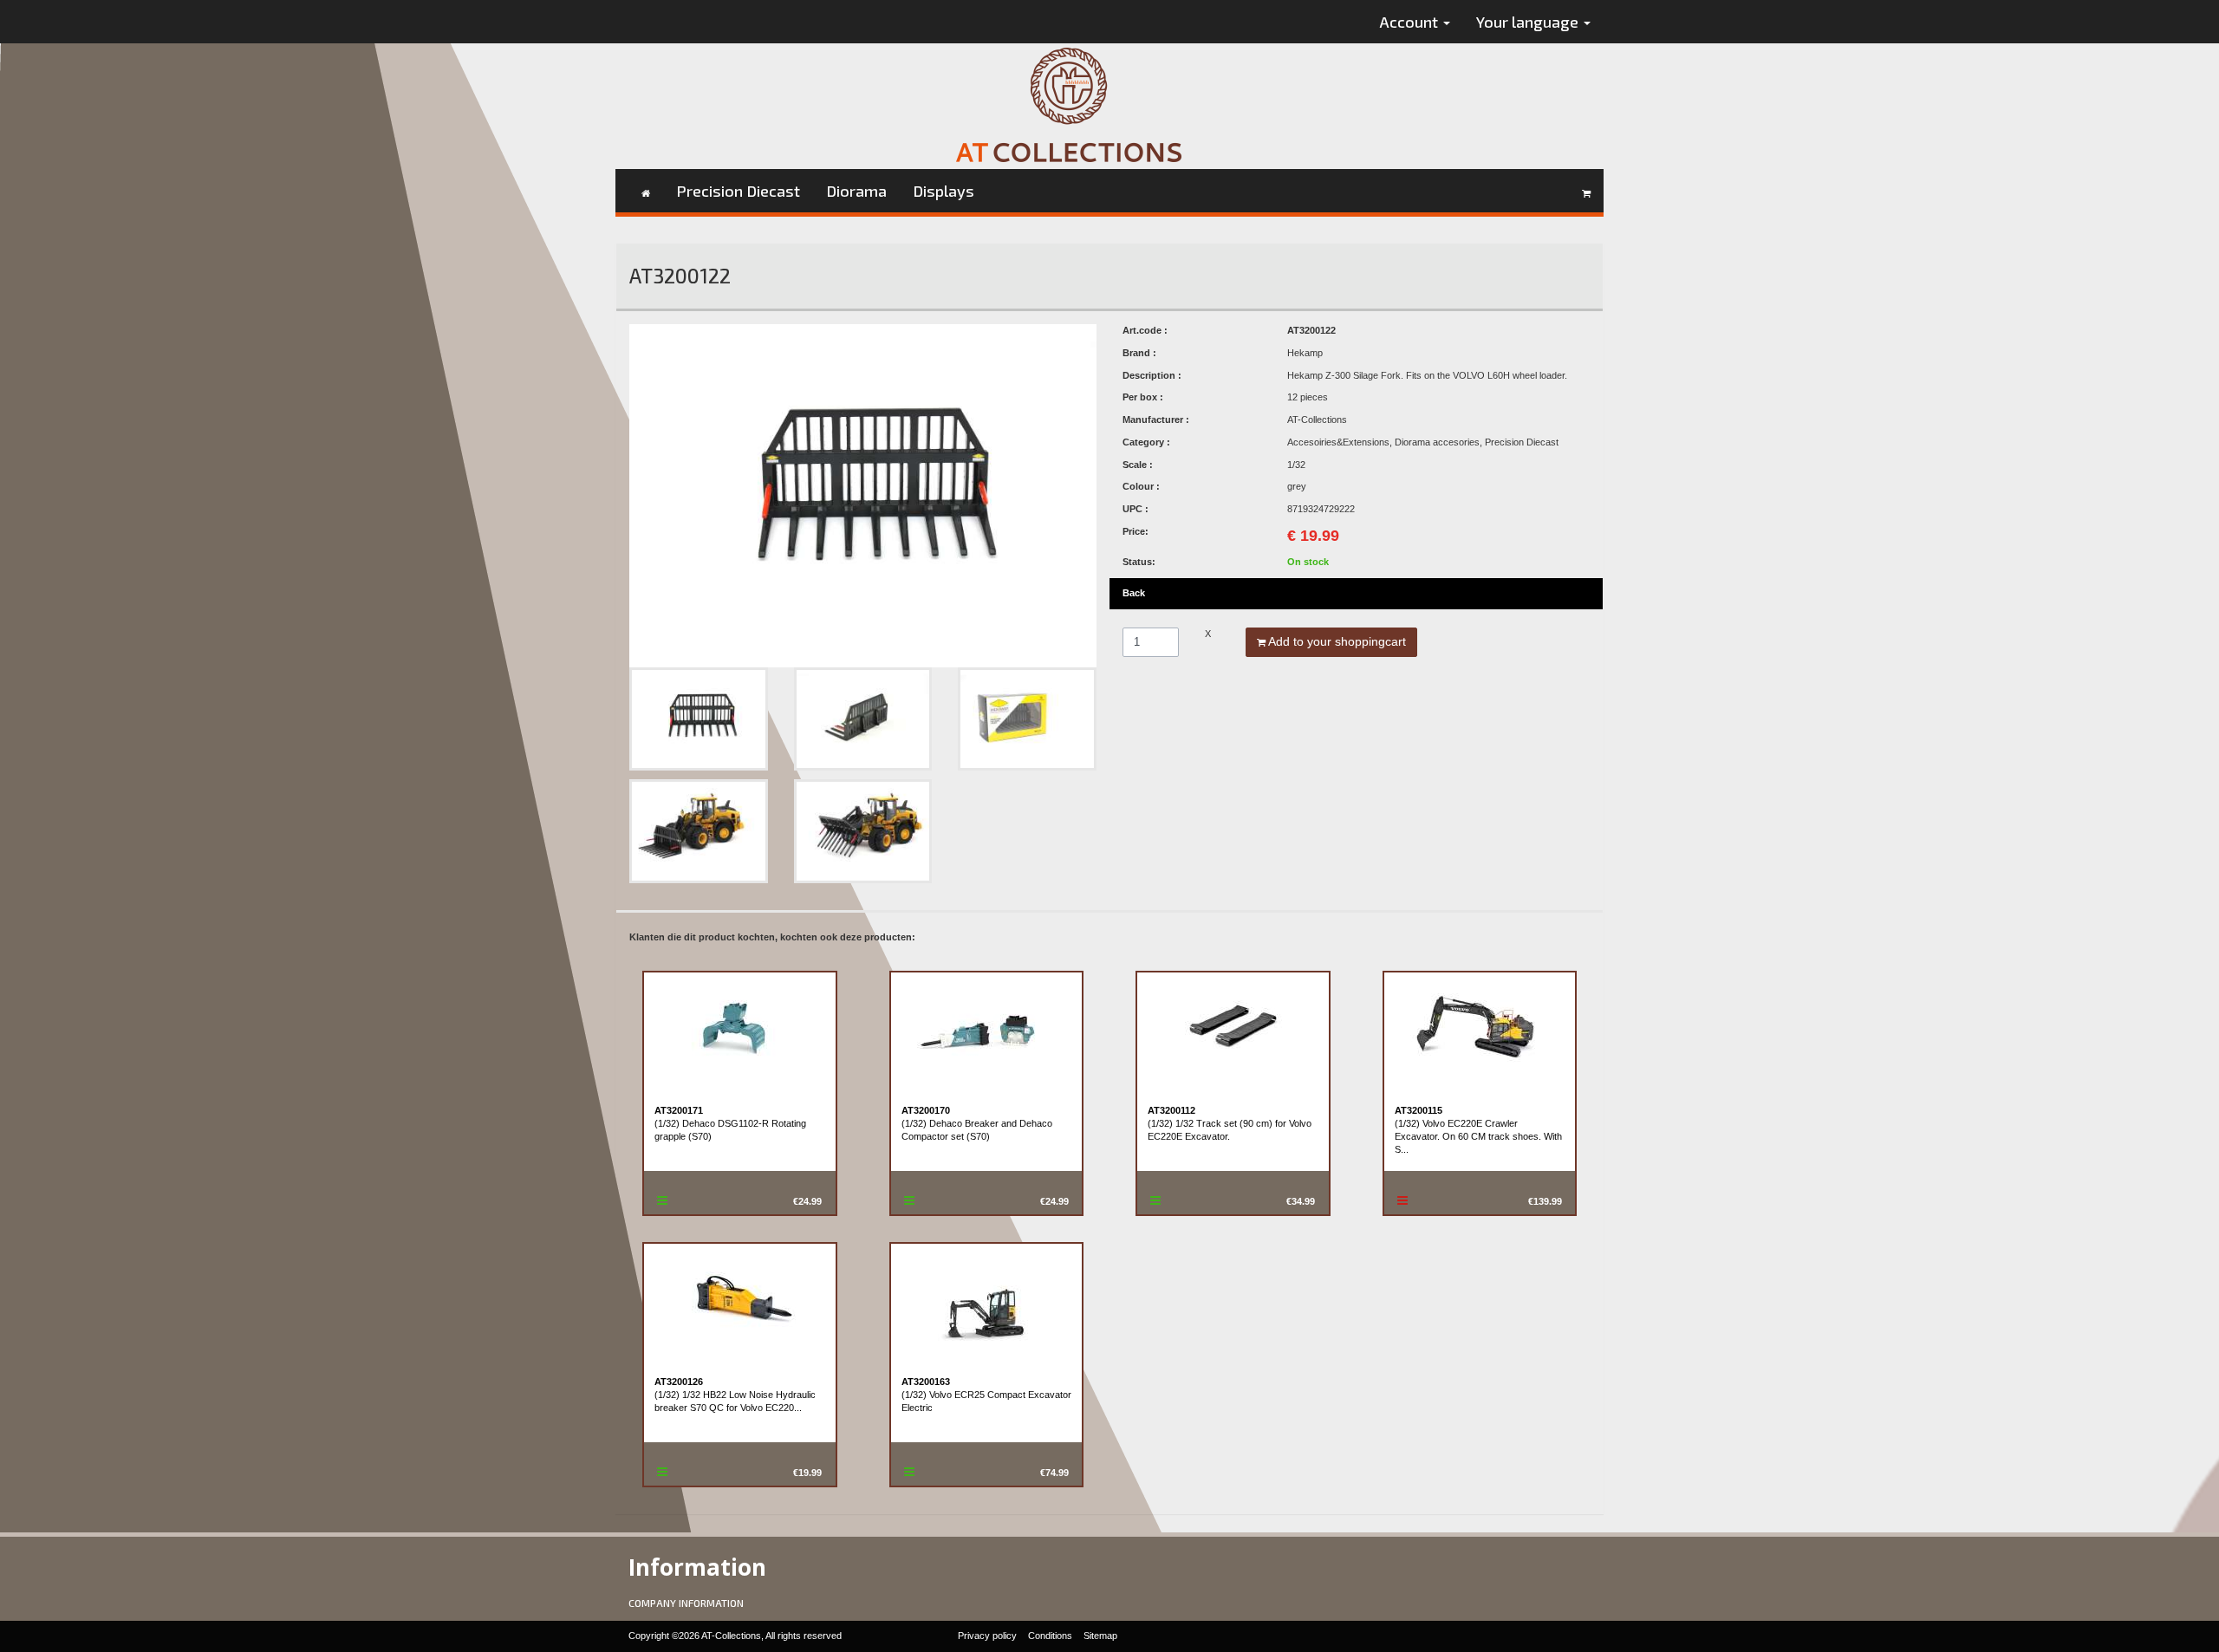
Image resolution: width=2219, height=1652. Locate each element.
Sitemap (1100, 1636)
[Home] (646, 191)
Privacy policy (987, 1636)
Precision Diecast (738, 191)
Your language (1529, 22)
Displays (944, 191)
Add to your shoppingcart (1336, 641)
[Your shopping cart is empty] (1586, 191)
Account (1411, 22)
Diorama (856, 191)
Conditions (1050, 1636)
